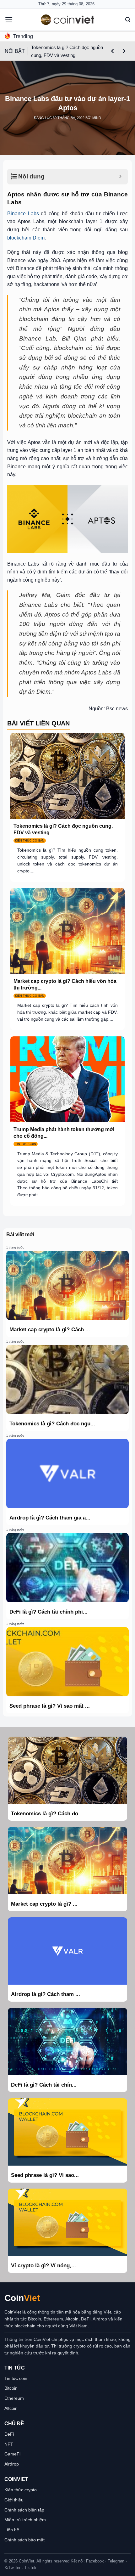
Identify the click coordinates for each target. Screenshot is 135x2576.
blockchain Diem (26, 238)
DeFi (9, 2434)
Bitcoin (11, 2388)
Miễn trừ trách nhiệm (25, 2520)
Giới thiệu (14, 2500)
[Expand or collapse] (120, 177)
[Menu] (9, 20)
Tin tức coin (16, 2378)
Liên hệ (12, 2530)
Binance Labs (23, 214)
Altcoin (11, 2408)
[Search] (128, 20)
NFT (9, 2444)
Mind (97, 118)
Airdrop (12, 2464)
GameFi (12, 2454)
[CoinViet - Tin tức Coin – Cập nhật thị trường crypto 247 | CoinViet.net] (67, 20)
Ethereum (14, 2398)
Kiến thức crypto (21, 2490)
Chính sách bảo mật (24, 2540)
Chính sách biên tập (24, 2510)
